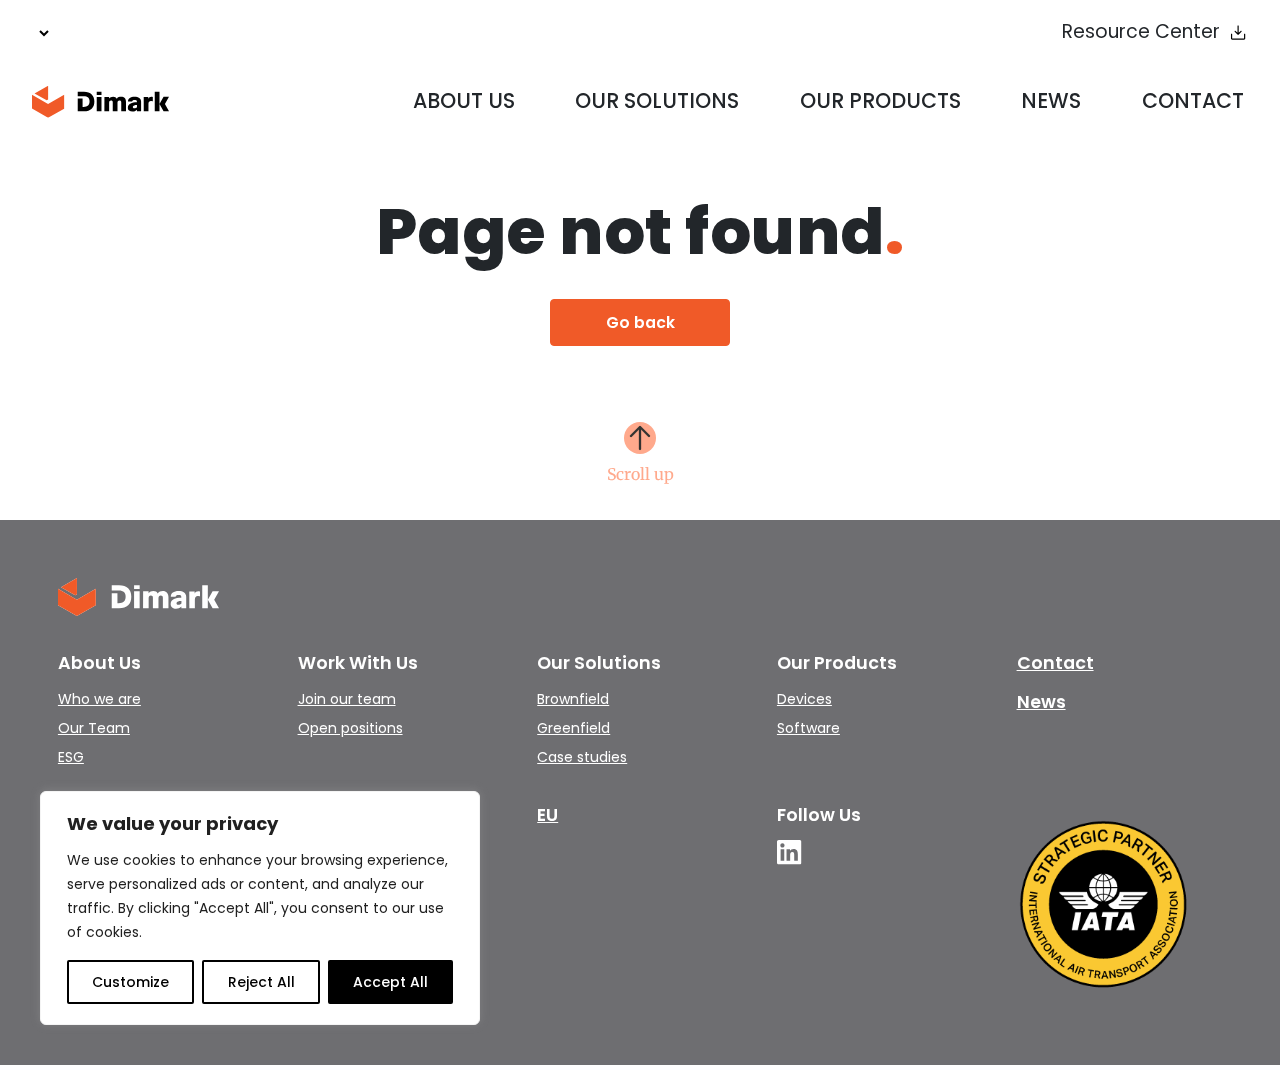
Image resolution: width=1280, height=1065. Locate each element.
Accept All (390, 982)
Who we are (99, 699)
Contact (1193, 100)
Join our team (347, 699)
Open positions (350, 728)
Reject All (261, 982)
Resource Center (1141, 32)
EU (547, 815)
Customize (130, 982)
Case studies (582, 757)
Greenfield (573, 728)
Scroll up (640, 473)
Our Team (94, 728)
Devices (804, 699)
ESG (71, 757)
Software (808, 728)
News (1051, 100)
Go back (640, 322)
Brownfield (573, 699)
